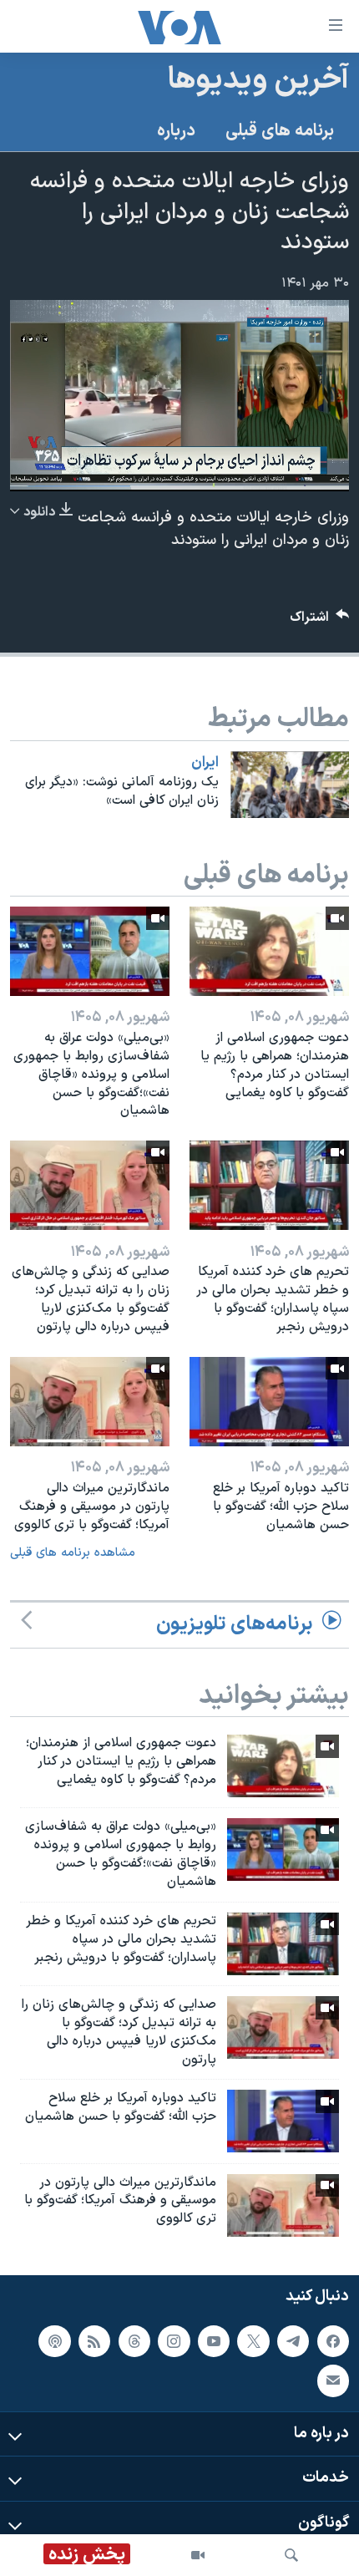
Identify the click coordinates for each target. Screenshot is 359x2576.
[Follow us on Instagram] (174, 2340)
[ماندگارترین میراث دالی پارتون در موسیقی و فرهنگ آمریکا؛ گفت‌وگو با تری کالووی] (90, 1402)
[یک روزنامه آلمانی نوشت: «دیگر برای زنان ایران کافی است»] (290, 785)
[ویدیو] (198, 2555)
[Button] (320, 621)
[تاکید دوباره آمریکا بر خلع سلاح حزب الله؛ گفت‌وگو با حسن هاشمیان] (269, 1402)
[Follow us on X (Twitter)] (253, 2340)
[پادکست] (54, 2340)
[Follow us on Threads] (134, 2340)
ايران (205, 763)
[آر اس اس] (94, 2340)
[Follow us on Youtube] (214, 2340)
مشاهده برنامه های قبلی (73, 1553)
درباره (176, 131)
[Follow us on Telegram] (293, 2340)
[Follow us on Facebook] (333, 2340)
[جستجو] (291, 2555)
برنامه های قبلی (280, 131)
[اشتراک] (333, 2380)
